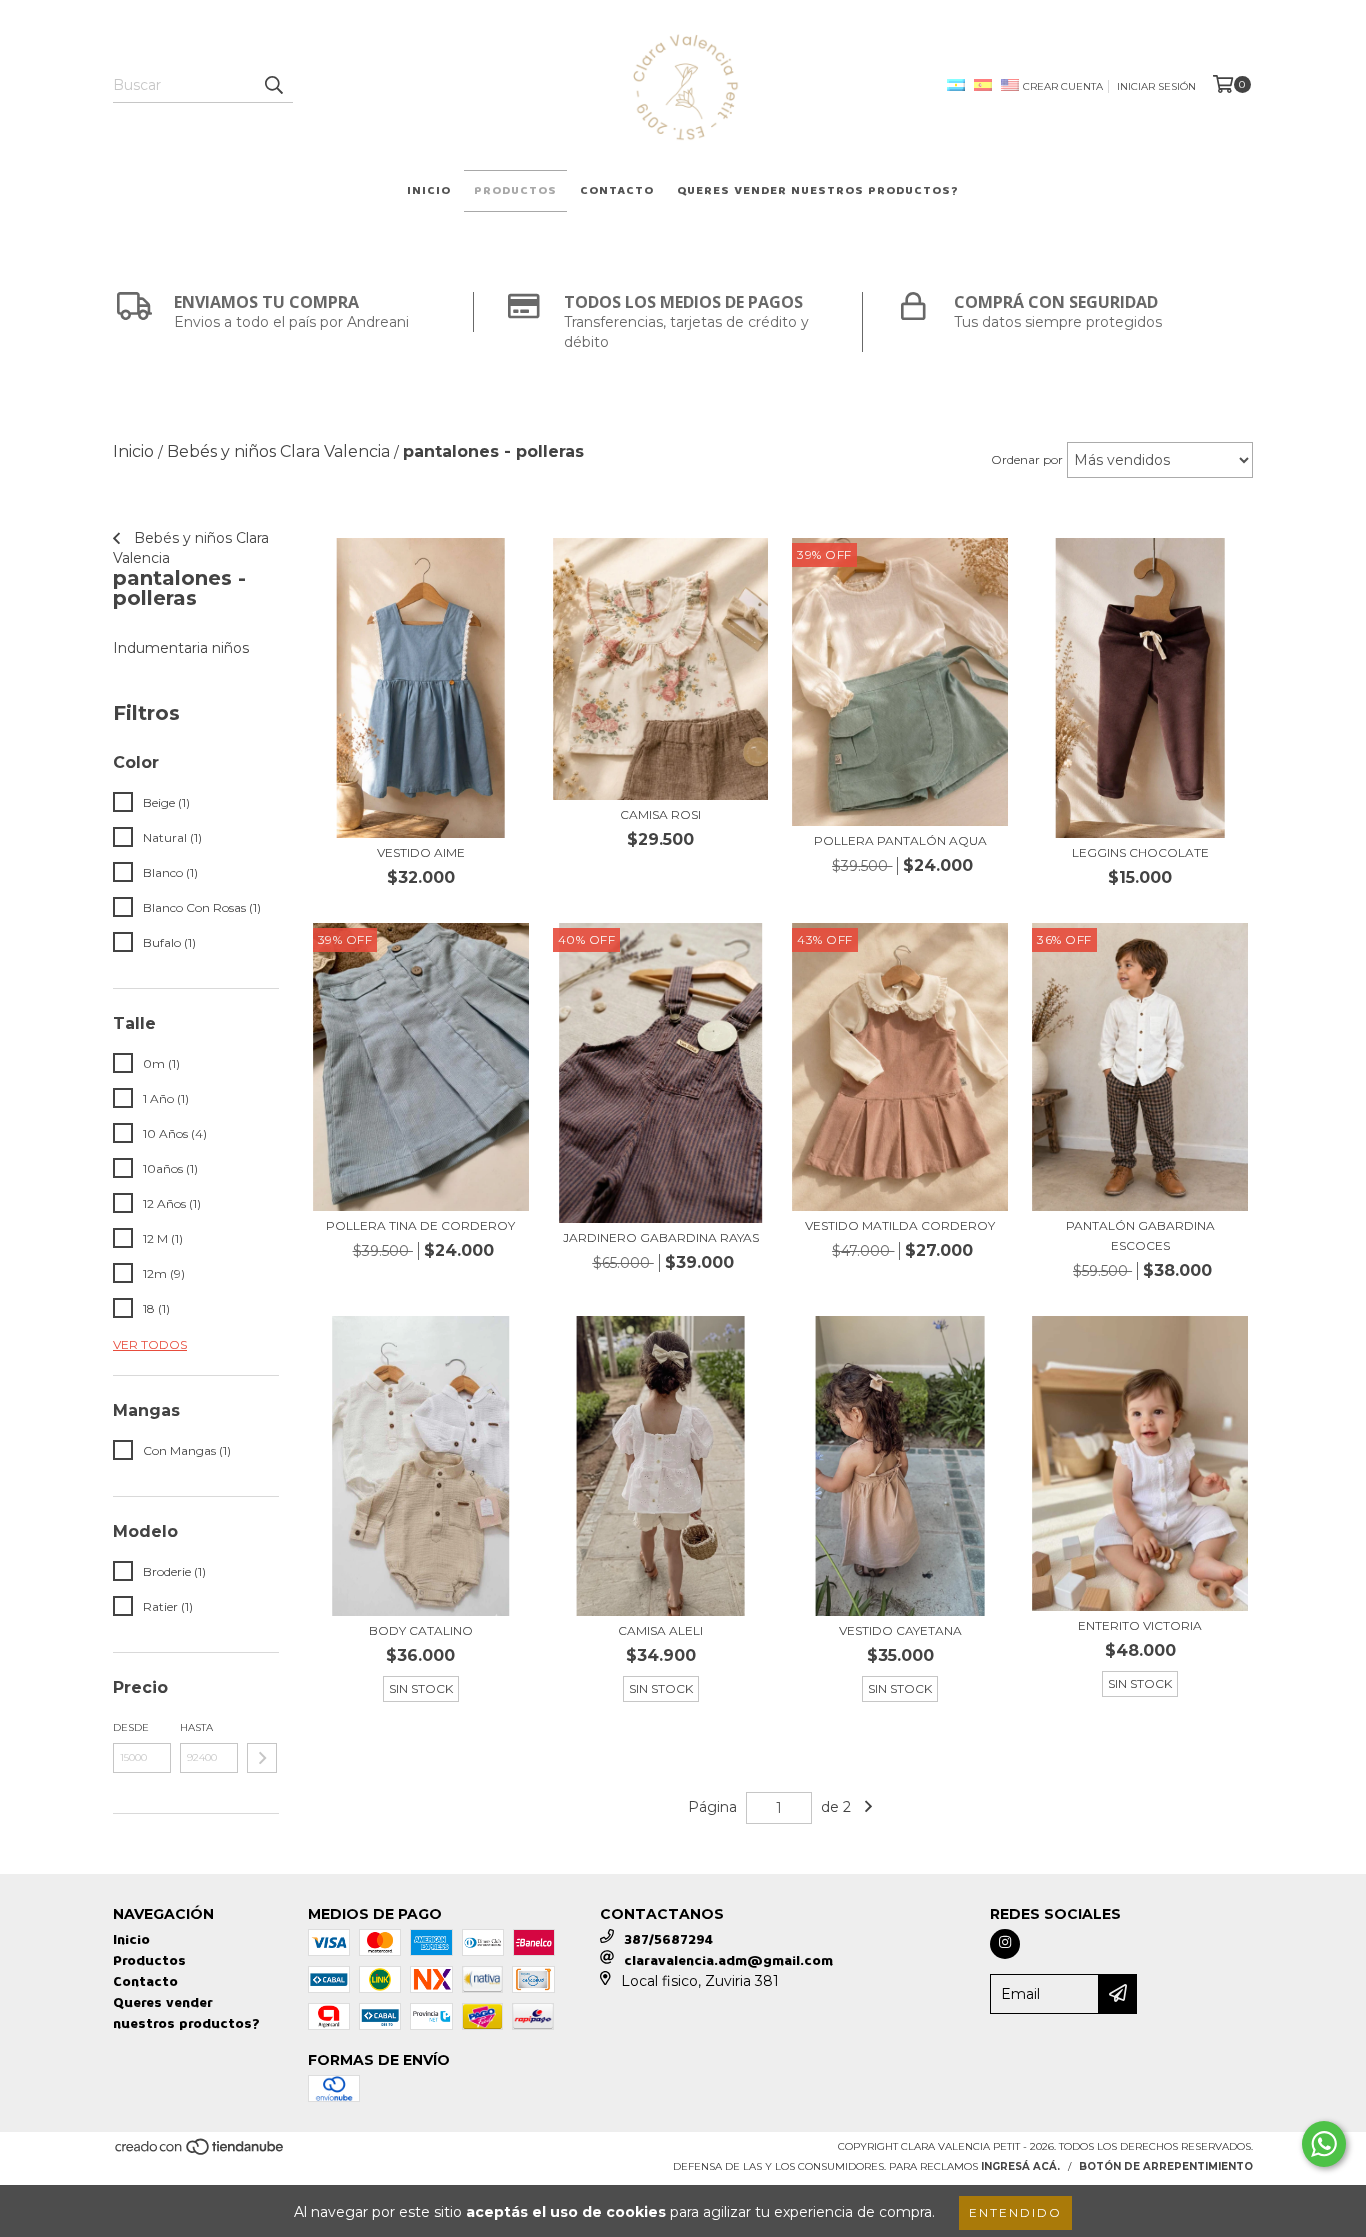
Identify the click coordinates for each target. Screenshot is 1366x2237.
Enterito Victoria (1140, 1625)
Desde (131, 1727)
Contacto (617, 190)
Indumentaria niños (181, 648)
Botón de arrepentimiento (1166, 2166)
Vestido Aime (421, 852)
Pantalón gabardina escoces (1140, 1235)
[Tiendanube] (200, 2152)
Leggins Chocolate (1140, 852)
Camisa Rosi (660, 814)
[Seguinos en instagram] (1005, 1944)
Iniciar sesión (1156, 86)
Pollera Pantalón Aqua (900, 840)
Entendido (1015, 2212)
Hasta (196, 1727)
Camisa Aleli (660, 1630)
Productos (515, 190)
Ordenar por (1027, 459)
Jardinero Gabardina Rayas (661, 1237)
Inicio (429, 190)
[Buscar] (273, 85)
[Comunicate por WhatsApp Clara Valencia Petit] (1324, 2144)
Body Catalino (421, 1630)
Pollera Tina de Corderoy (420, 1225)
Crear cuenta (1063, 86)
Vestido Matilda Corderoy (900, 1225)
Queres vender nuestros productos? (818, 190)
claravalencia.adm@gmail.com (728, 1960)
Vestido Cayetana (900, 1630)
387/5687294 (668, 1939)
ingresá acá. (1020, 2166)
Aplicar (262, 1758)
